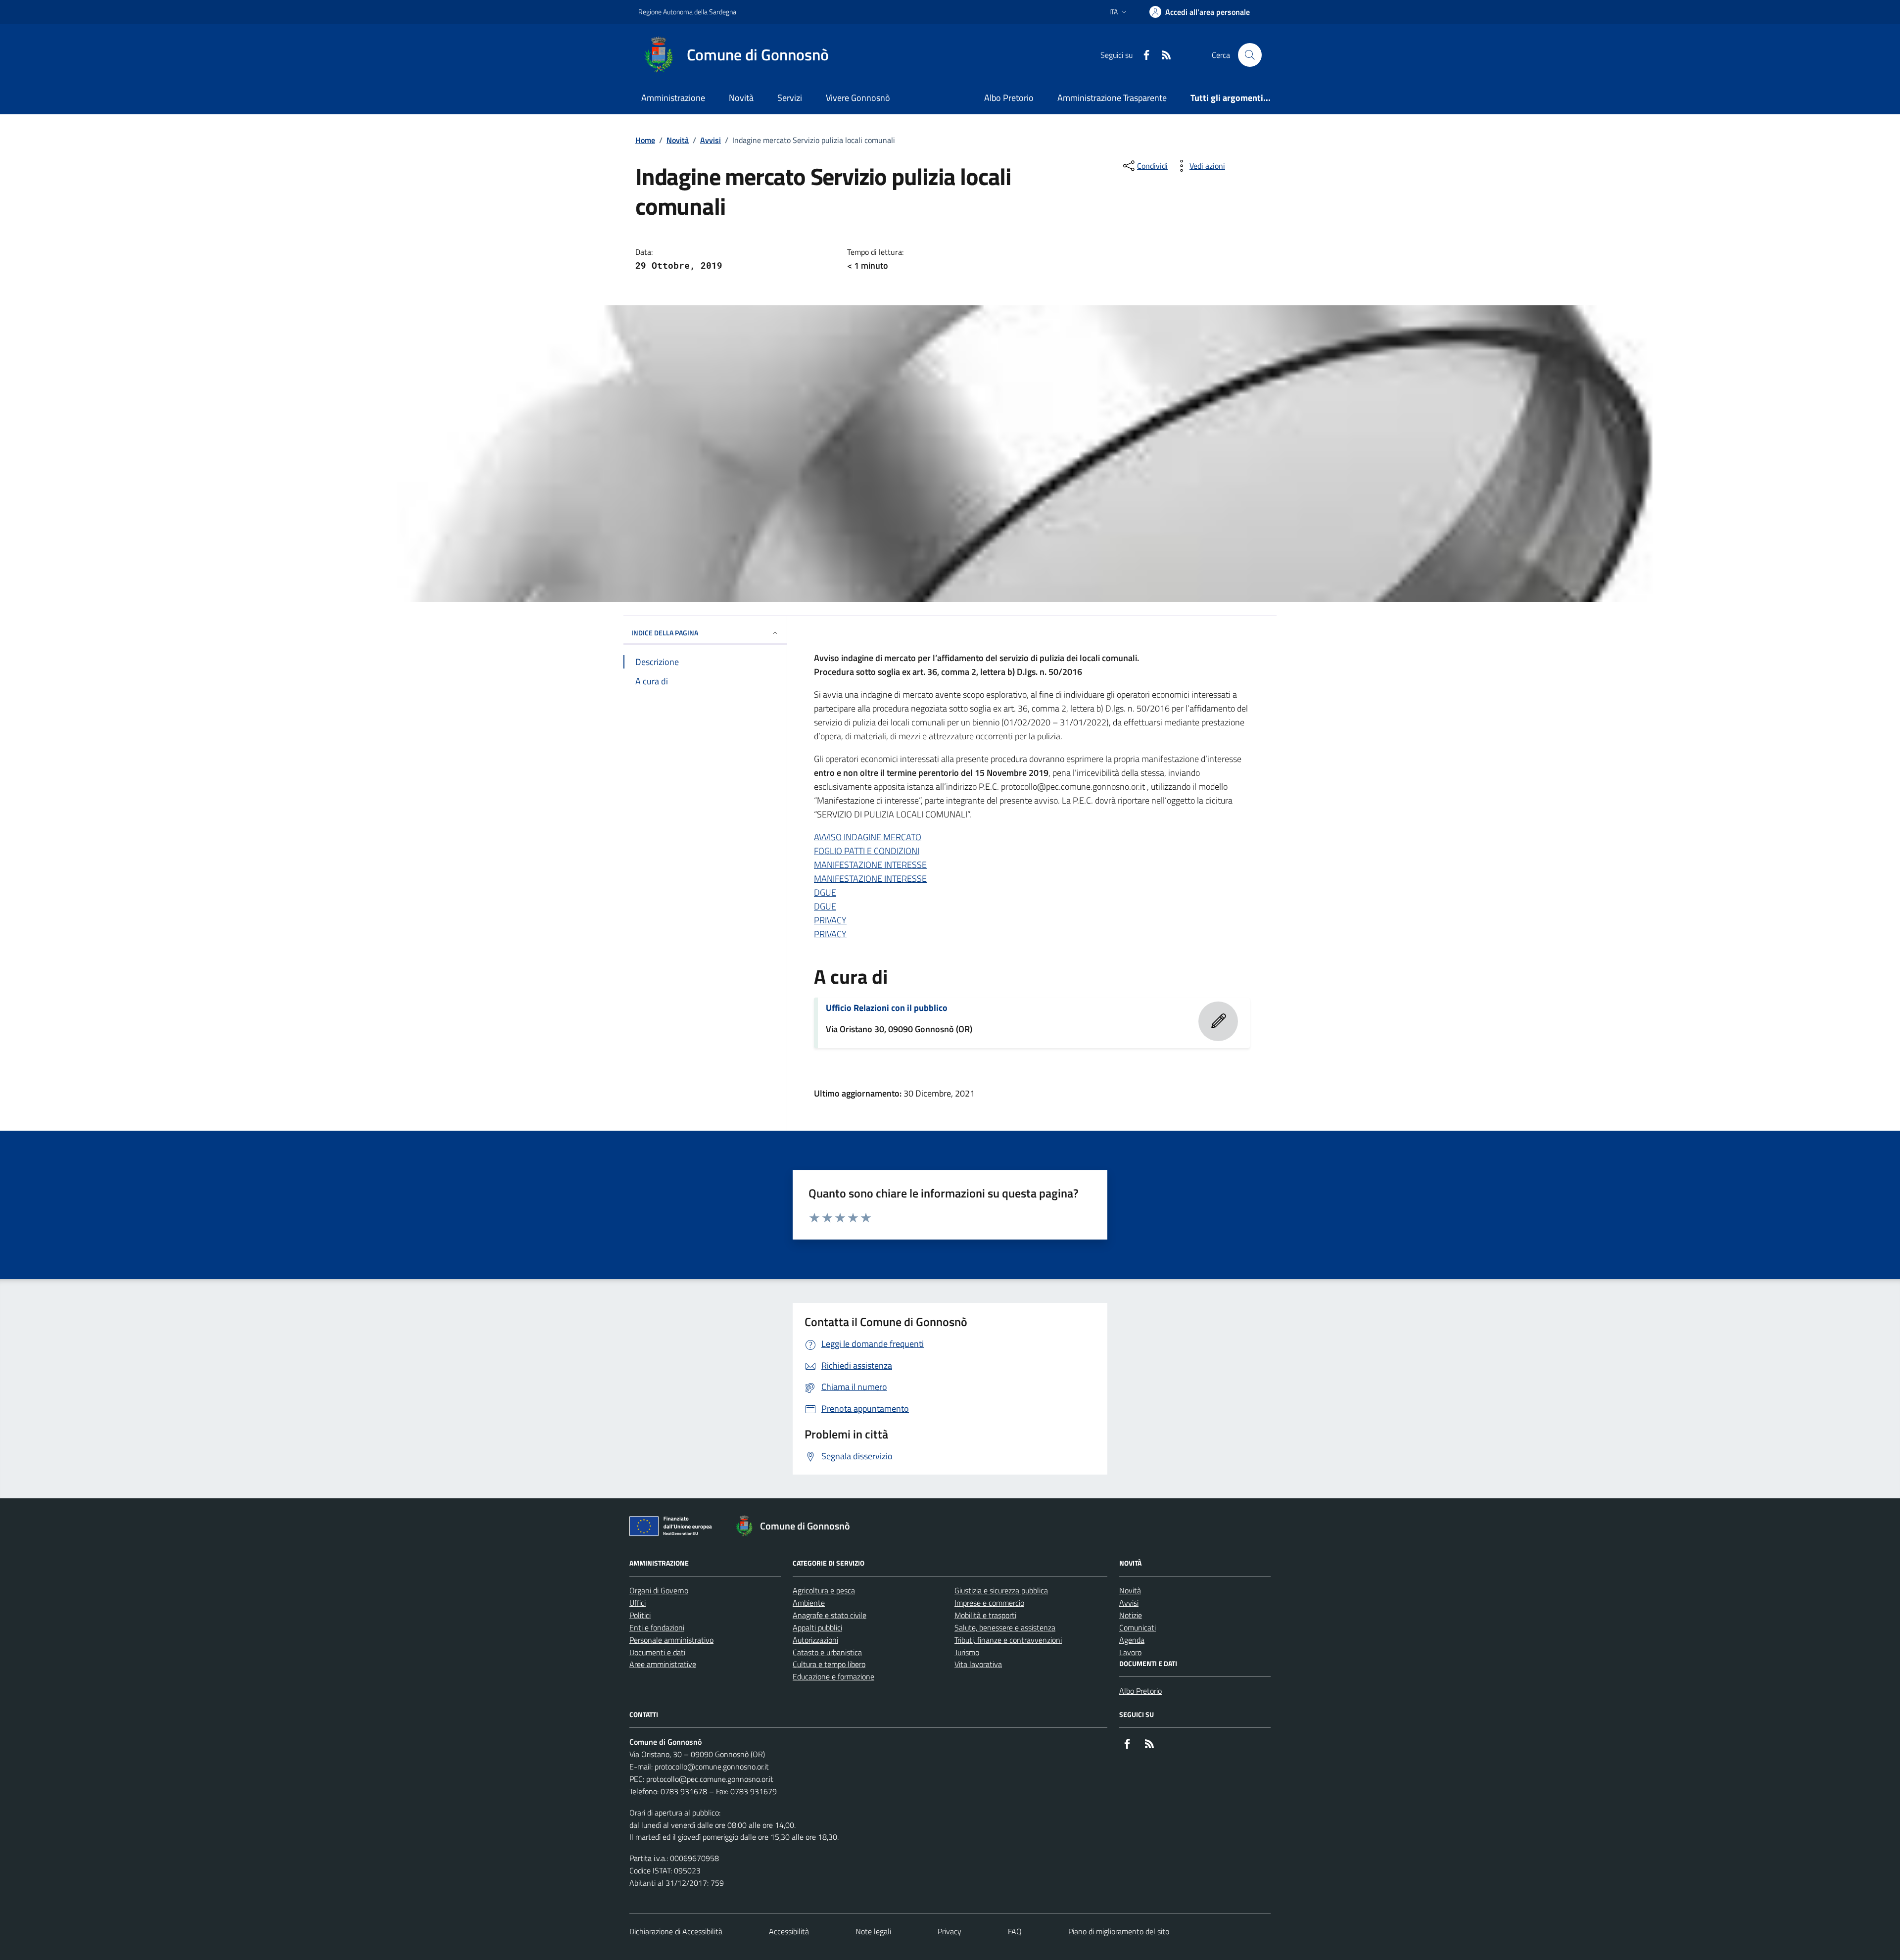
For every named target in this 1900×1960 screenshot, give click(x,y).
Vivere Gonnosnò (858, 98)
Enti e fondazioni (657, 1627)
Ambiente (809, 1603)
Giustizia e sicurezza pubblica (1001, 1590)
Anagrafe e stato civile (830, 1615)
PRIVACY (830, 920)
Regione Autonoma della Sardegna (687, 12)
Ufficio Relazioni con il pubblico (887, 1008)
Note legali (873, 1931)
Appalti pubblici (817, 1627)
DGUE (825, 892)
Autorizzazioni (815, 1640)
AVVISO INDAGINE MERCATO (868, 837)
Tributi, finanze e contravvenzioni (1008, 1640)
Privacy (950, 1931)
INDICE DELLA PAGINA (665, 633)
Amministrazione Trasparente (1112, 98)
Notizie (1131, 1615)
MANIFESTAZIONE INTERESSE (870, 865)
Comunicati (1138, 1627)
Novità (741, 98)
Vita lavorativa (978, 1664)
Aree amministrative (663, 1664)
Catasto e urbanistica (827, 1652)
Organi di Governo (659, 1590)
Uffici (638, 1603)
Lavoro (1130, 1652)
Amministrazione (673, 98)
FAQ (1015, 1931)
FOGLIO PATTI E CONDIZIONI (867, 851)
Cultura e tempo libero (829, 1664)
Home (645, 140)
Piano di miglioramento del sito (1119, 1931)
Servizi (790, 98)
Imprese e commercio (989, 1603)
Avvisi (711, 140)
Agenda (1132, 1640)
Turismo (967, 1652)
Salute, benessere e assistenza (1005, 1627)
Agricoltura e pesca (824, 1590)
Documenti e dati (657, 1652)
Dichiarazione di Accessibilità (676, 1931)
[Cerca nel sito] (1250, 55)
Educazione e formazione (833, 1676)
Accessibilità (789, 1931)
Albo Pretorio (1009, 98)
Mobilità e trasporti (985, 1615)
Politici (640, 1615)
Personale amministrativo (671, 1640)
